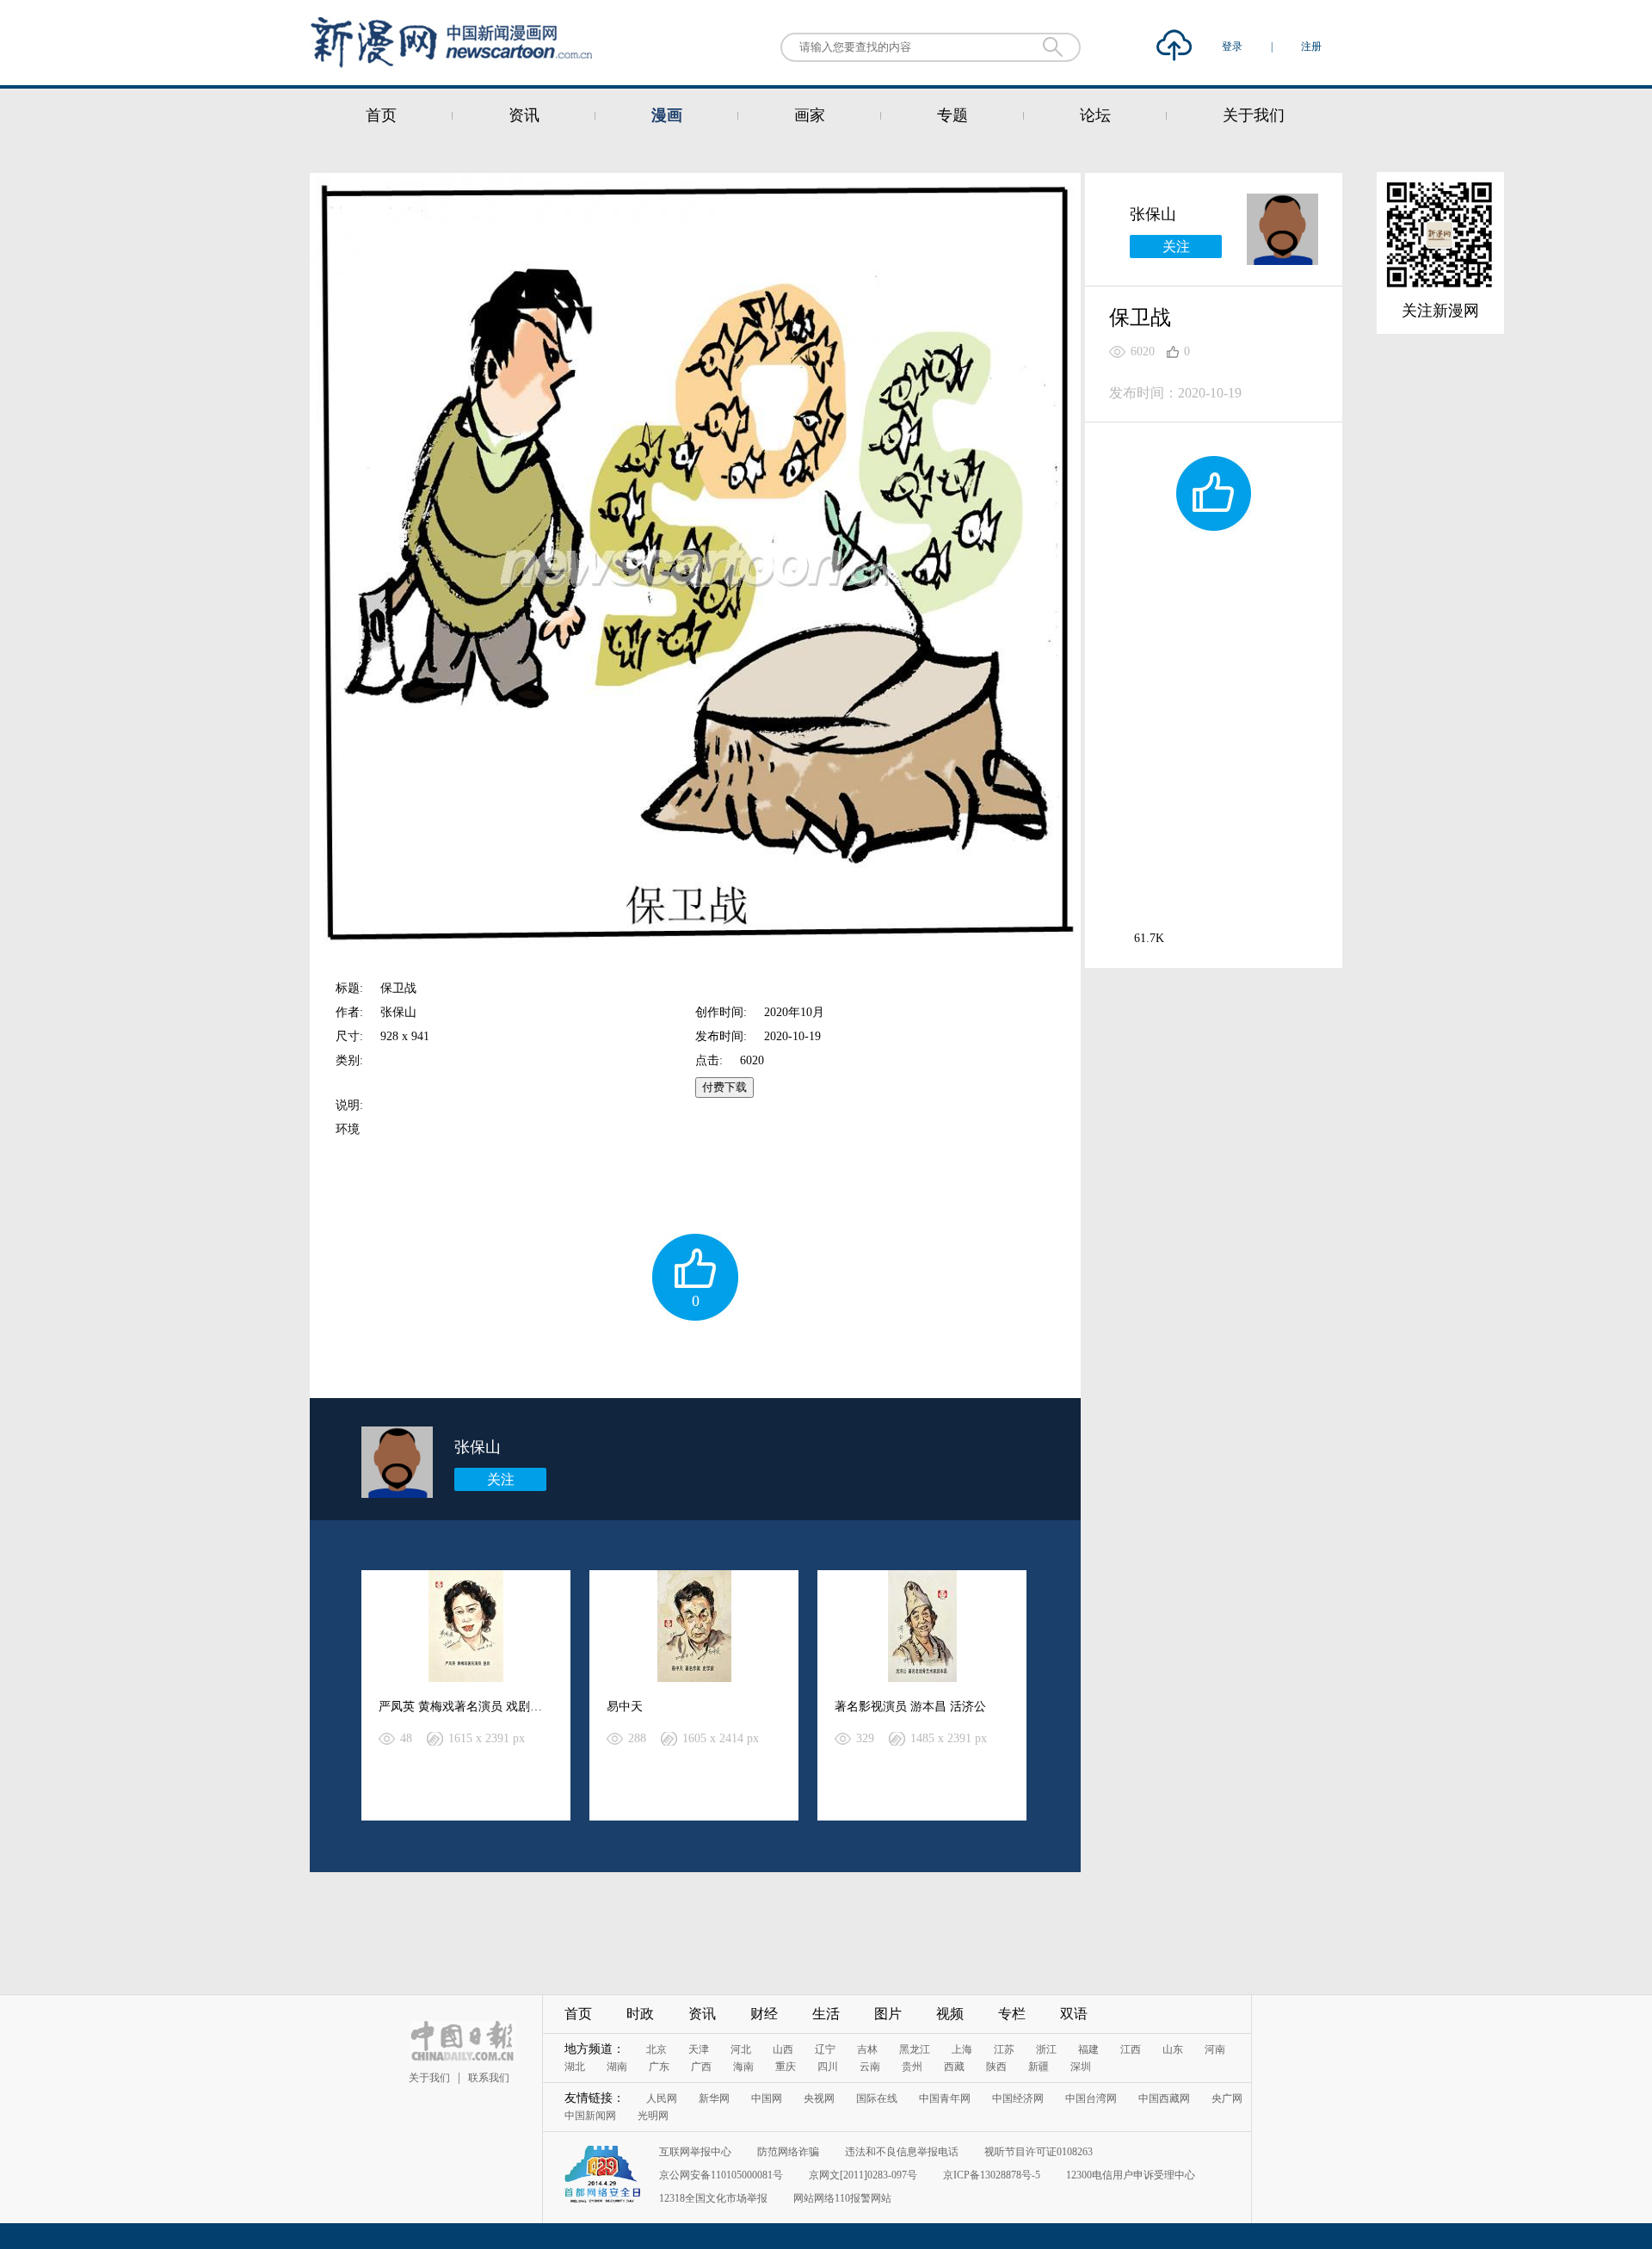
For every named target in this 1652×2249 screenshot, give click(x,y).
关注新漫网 (1440, 311)
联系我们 (489, 2078)
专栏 (1012, 2014)
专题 (952, 115)
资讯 (524, 115)
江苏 (1004, 2049)
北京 (656, 2049)
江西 (1131, 2049)
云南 (870, 2067)
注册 (1311, 46)
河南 (1215, 2049)
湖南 (617, 2067)
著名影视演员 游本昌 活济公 (910, 1707)
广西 (701, 2067)
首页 (381, 115)
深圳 (1081, 2067)
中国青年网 (945, 2098)
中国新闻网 (590, 2116)
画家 (810, 115)
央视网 (819, 2098)
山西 (783, 2049)
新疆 (1039, 2067)
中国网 (767, 2098)
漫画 (667, 115)
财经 (764, 2014)
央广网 (1227, 2098)
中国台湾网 (1091, 2098)
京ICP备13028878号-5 (992, 2175)
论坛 (1095, 115)
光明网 (653, 2116)
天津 (699, 2049)
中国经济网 (1018, 2098)
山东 (1173, 2049)
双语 (1074, 2014)
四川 (828, 2067)
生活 (826, 2014)
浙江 (1046, 2049)
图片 (888, 2014)
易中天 (625, 1707)
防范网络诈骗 (788, 2152)
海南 (743, 2067)
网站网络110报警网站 (842, 2198)
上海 (962, 2049)
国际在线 (877, 2098)
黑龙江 (915, 2049)
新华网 (714, 2098)
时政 (640, 2014)
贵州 (912, 2067)
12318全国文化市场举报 (713, 2198)
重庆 (786, 2067)
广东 (659, 2067)
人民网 (662, 2098)
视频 (950, 2014)
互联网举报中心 (695, 2152)
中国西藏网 (1164, 2098)
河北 (741, 2049)
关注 (501, 1479)
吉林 (867, 2049)
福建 (1088, 2049)
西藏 (954, 2067)
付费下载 (724, 1087)
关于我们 (1254, 115)
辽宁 (825, 2049)
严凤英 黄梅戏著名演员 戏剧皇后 (466, 1707)
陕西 (996, 2067)
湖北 (575, 2067)
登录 (1233, 46)
